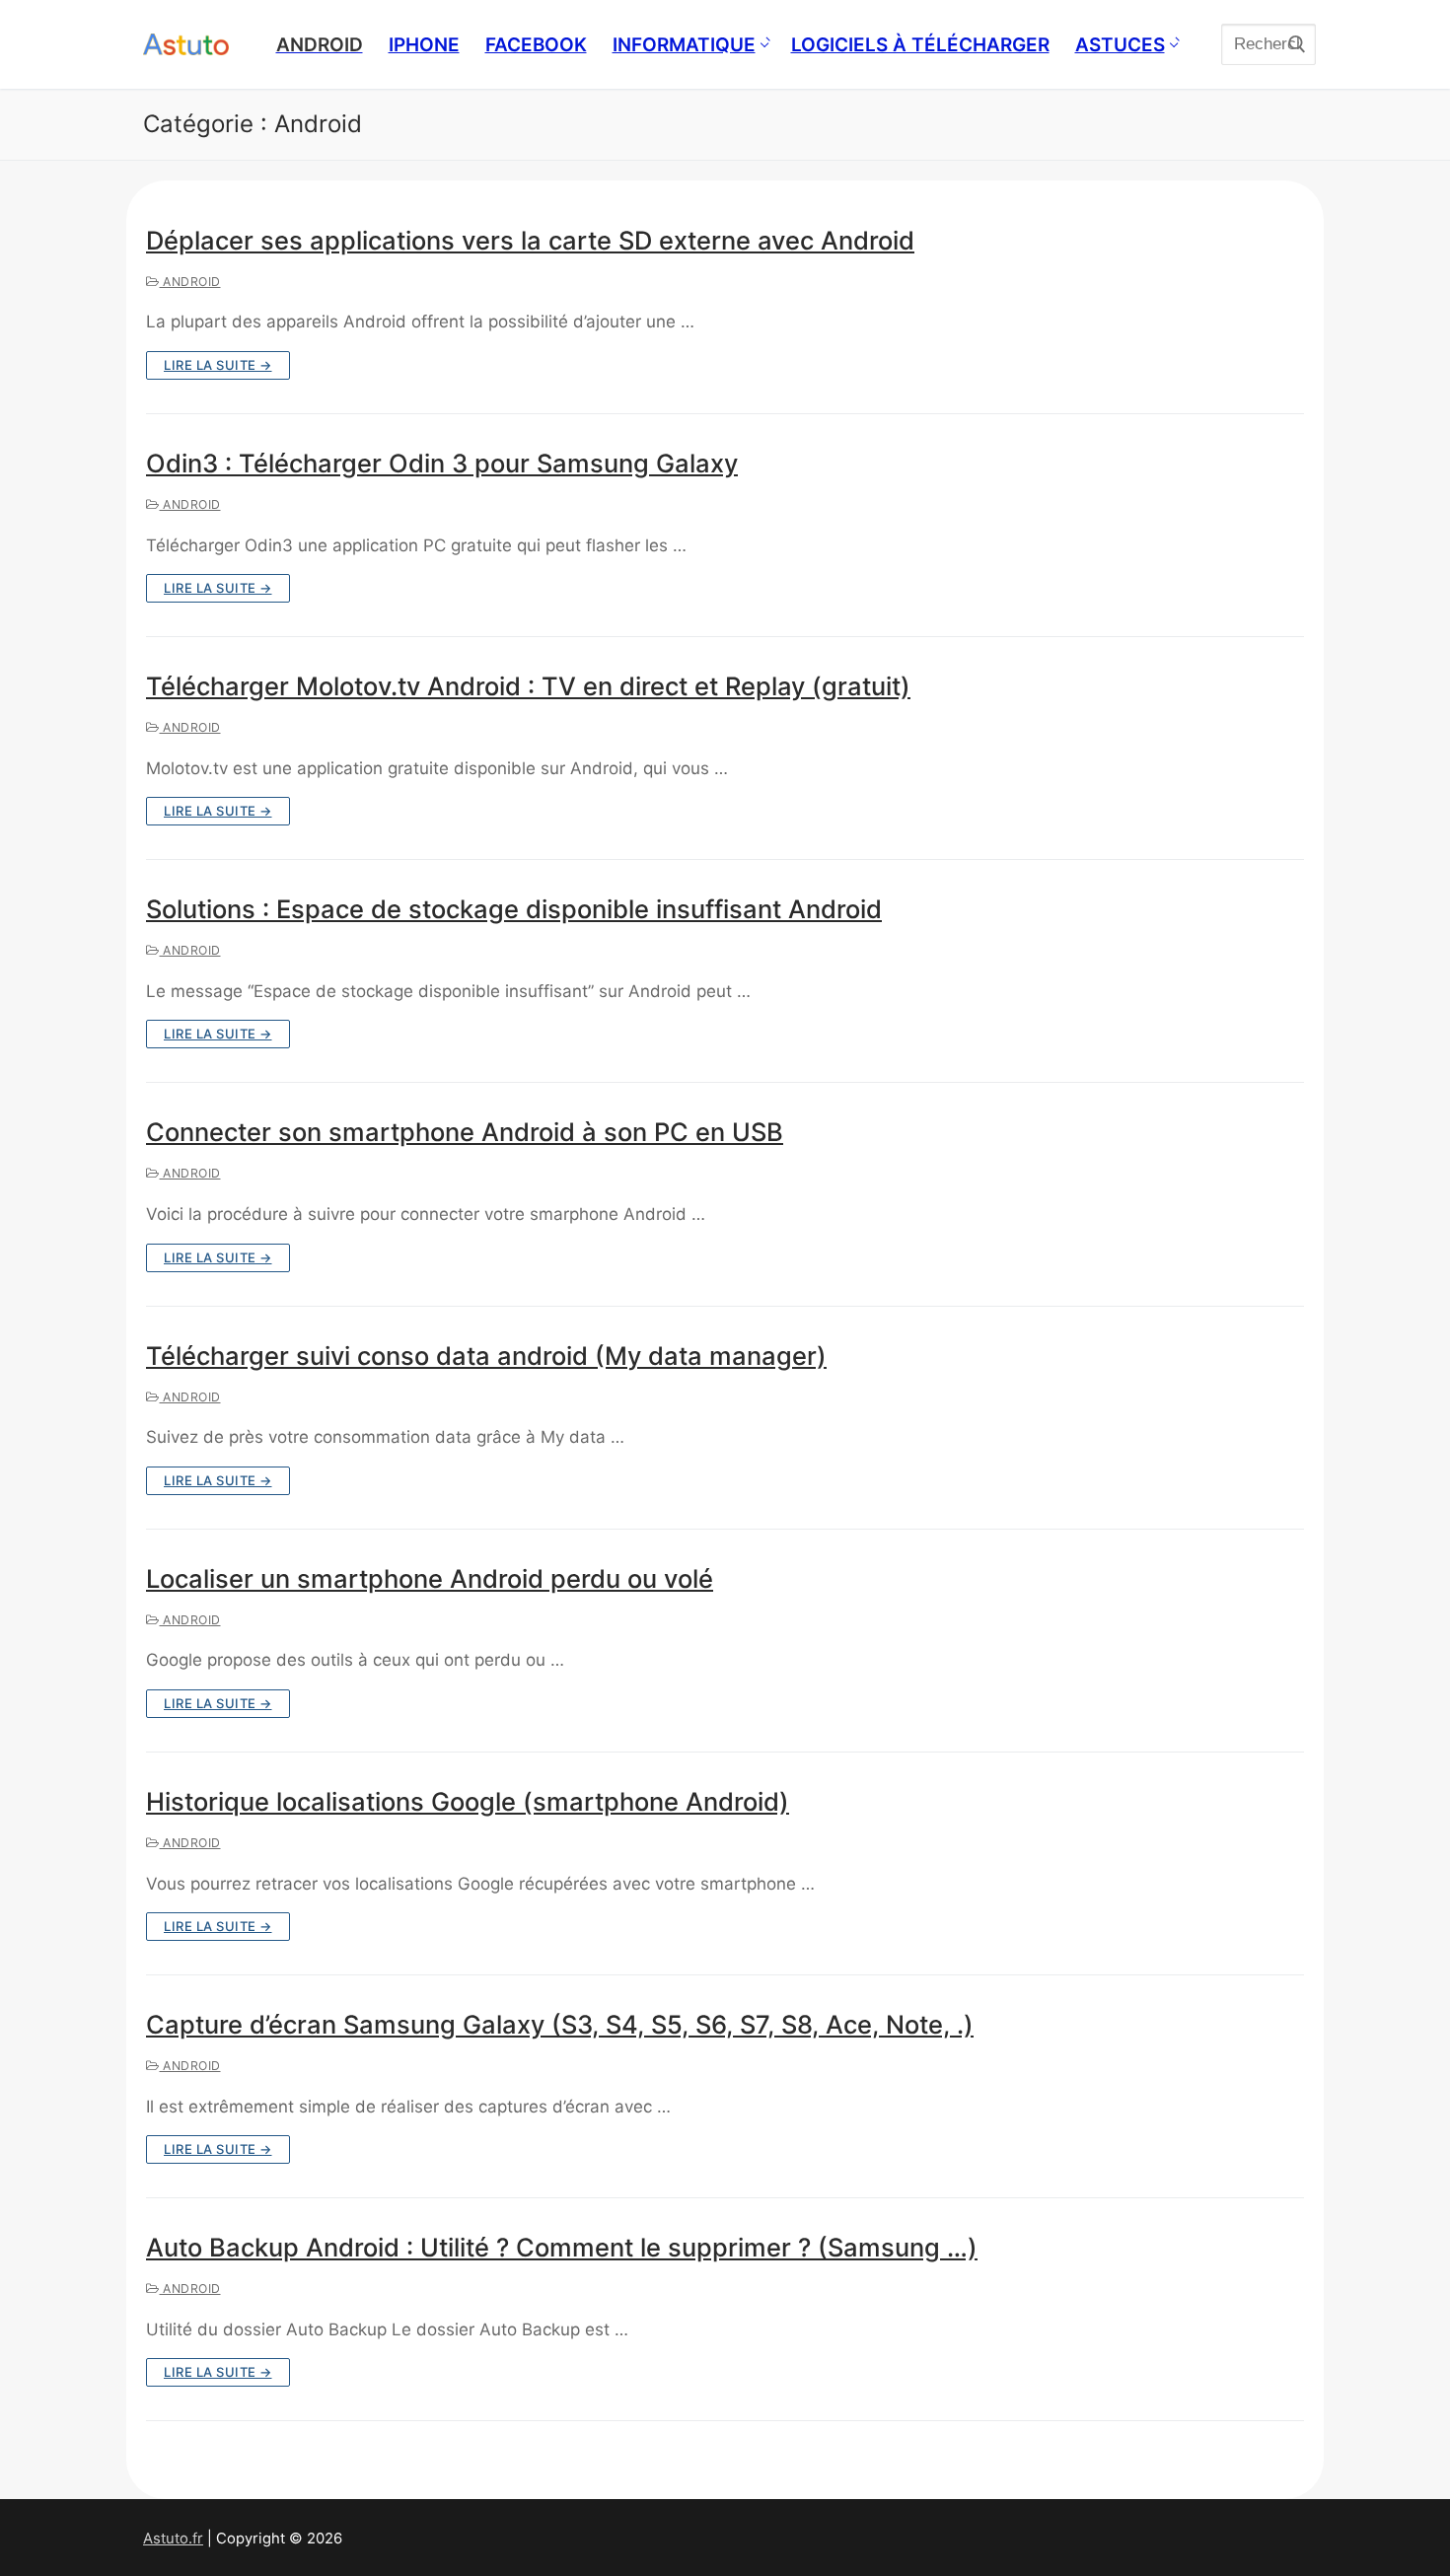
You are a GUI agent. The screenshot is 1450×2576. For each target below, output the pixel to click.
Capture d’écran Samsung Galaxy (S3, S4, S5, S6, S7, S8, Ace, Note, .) (560, 2024)
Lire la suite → (218, 365)
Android (190, 282)
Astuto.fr (173, 2539)
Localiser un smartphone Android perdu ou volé (430, 1578)
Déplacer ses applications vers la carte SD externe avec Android (530, 240)
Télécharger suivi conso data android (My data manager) (486, 1356)
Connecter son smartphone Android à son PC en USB (465, 1132)
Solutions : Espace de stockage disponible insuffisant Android (514, 909)
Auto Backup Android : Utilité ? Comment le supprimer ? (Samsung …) (562, 2247)
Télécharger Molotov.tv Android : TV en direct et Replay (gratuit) (528, 686)
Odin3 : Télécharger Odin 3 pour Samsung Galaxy (442, 463)
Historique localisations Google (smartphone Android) (468, 1801)
